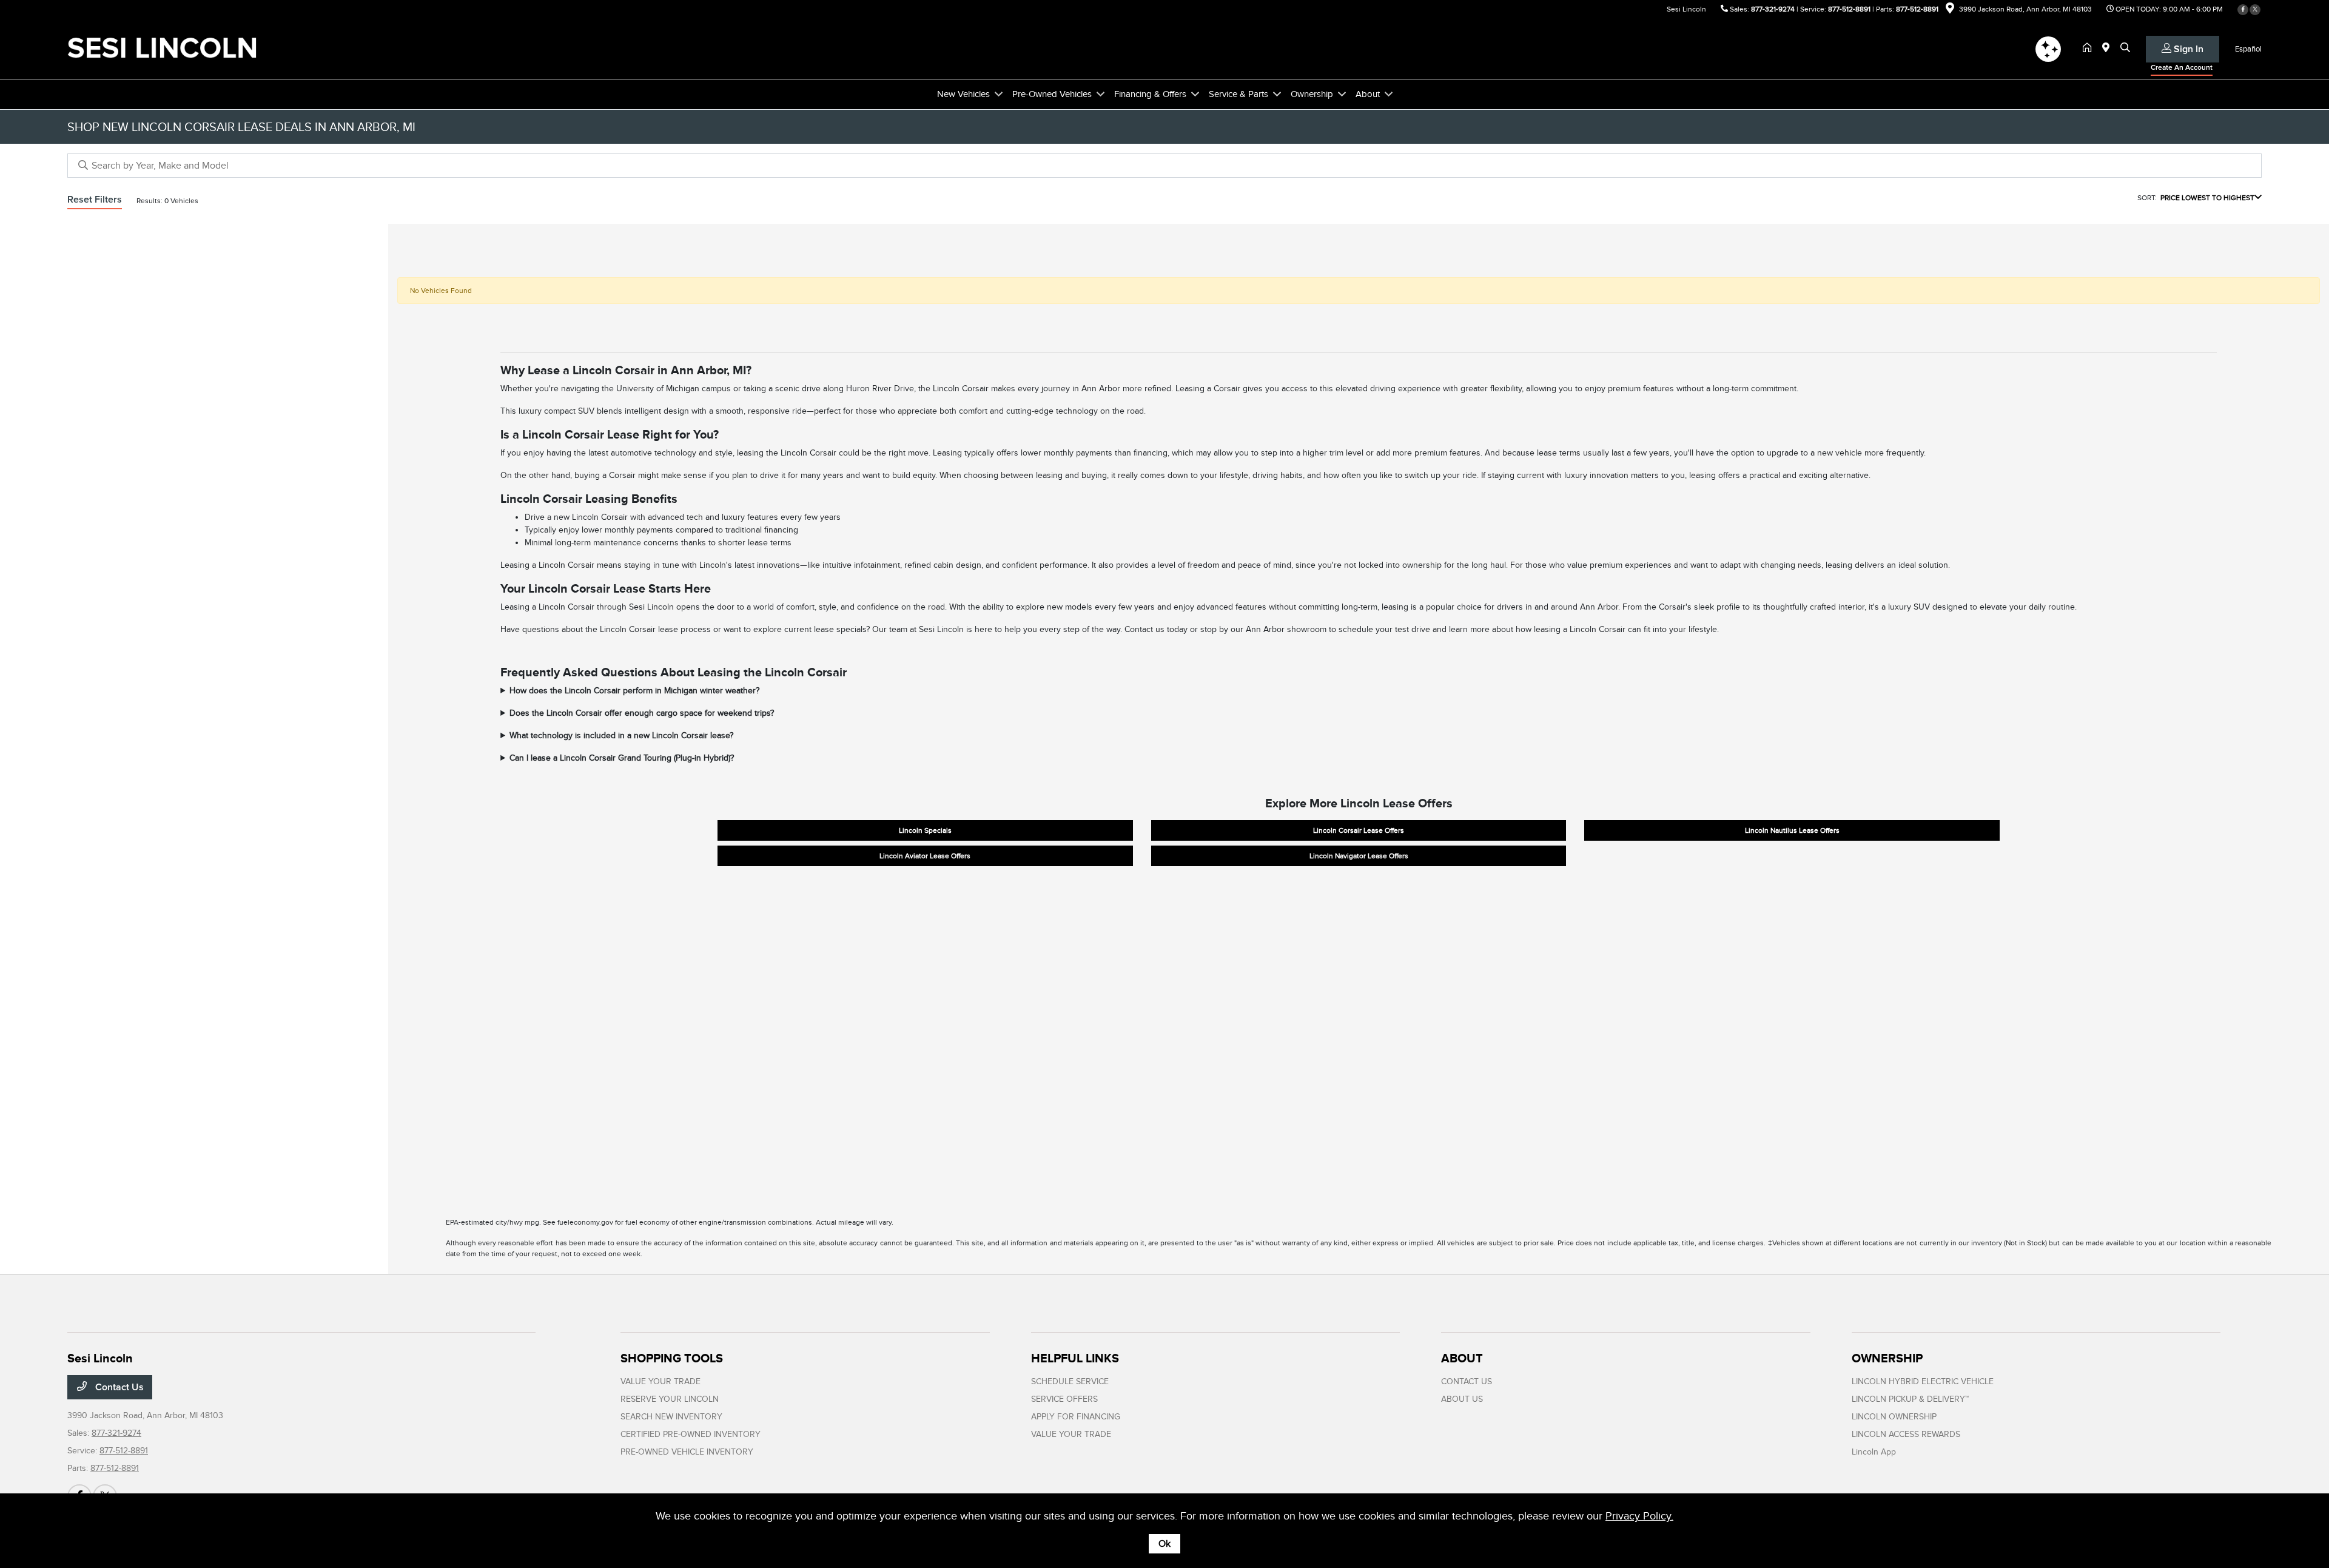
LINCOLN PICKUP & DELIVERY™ (1910, 1399)
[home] (2089, 49)
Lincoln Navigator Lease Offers (1359, 856)
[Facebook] (2243, 10)
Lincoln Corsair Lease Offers (1359, 830)
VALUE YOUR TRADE (660, 1381)
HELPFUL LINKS (1075, 1358)
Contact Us (118, 1387)
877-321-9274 (1773, 9)
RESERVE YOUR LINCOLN (670, 1399)
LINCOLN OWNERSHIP (1894, 1417)
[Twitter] (2255, 10)
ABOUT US (1462, 1399)
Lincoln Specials (925, 830)
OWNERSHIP (1887, 1358)
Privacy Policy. (1639, 1516)
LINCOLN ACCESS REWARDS (1906, 1434)
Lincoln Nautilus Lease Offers (1792, 830)
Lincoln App (1874, 1452)
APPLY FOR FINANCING (1076, 1417)
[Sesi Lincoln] (172, 48)
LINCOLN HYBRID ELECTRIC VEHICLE (1923, 1381)
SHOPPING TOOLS (672, 1358)
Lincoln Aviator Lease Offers (925, 856)
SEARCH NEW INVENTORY (671, 1417)
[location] (1950, 10)
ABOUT (1462, 1358)
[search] (2125, 49)
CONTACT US (1467, 1381)
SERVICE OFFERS (1064, 1399)
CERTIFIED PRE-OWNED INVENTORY (691, 1434)
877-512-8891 (1849, 9)
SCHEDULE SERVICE (1070, 1381)
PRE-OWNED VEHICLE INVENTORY (687, 1452)
